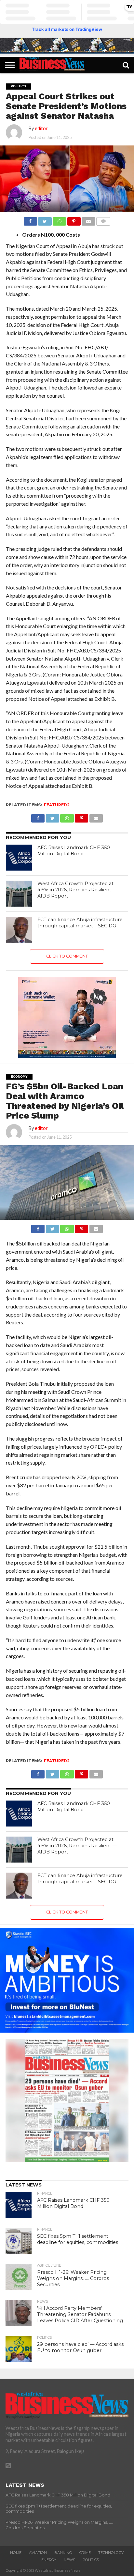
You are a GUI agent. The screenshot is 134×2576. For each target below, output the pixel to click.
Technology (111, 2553)
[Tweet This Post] (45, 220)
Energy (49, 2560)
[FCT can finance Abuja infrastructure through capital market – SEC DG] (19, 930)
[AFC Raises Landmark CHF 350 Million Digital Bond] (19, 858)
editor (41, 128)
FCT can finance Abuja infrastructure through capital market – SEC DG (80, 923)
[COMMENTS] (103, 220)
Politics (91, 2560)
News (69, 2560)
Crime (85, 2553)
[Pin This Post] (74, 220)
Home (16, 2553)
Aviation (38, 2553)
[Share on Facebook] (30, 220)
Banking (63, 2553)
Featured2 (57, 805)
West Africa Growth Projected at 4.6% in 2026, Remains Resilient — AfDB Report (77, 890)
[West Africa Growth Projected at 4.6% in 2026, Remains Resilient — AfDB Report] (19, 894)
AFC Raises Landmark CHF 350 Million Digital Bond (74, 851)
